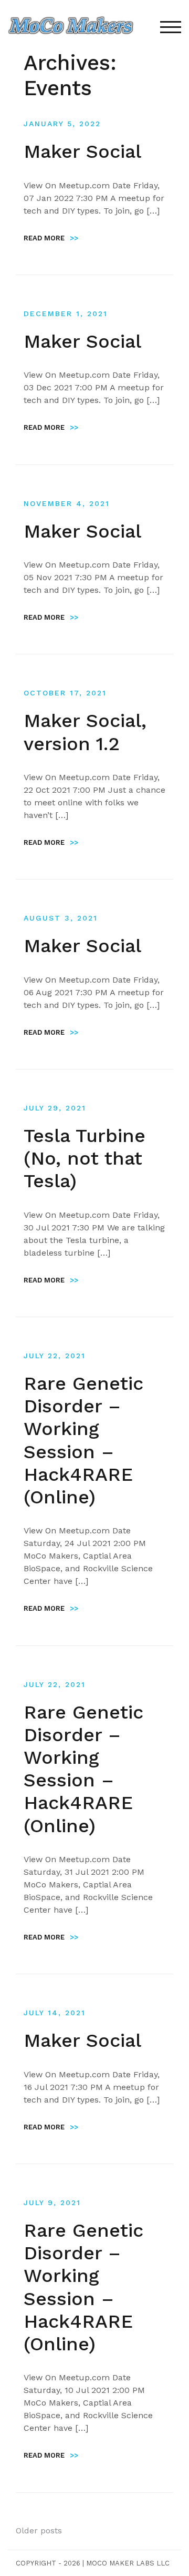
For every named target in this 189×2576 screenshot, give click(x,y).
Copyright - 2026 (48, 2563)
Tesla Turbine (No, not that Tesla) (85, 1158)
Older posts (39, 2530)
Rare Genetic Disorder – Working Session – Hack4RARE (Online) (83, 1440)
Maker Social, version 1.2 (85, 732)
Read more (51, 238)
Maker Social (82, 151)
